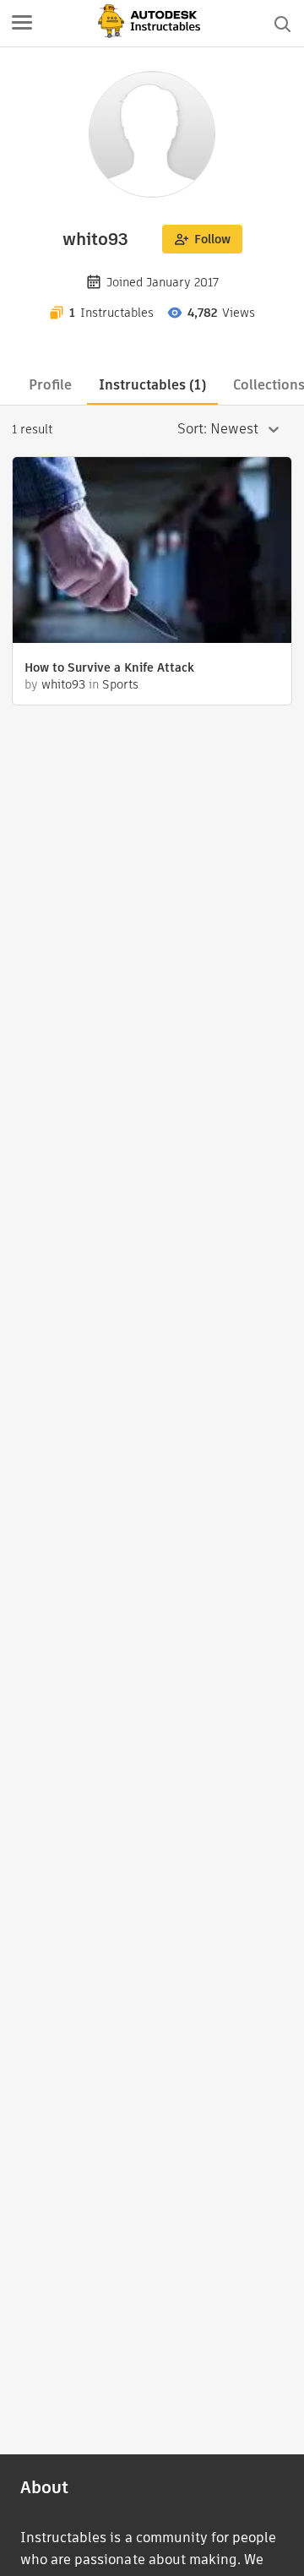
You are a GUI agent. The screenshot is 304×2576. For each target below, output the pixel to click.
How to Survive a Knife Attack (109, 667)
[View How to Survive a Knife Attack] (152, 552)
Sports (120, 684)
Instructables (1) (152, 385)
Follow (212, 239)
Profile (50, 385)
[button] (22, 24)
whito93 (63, 684)
